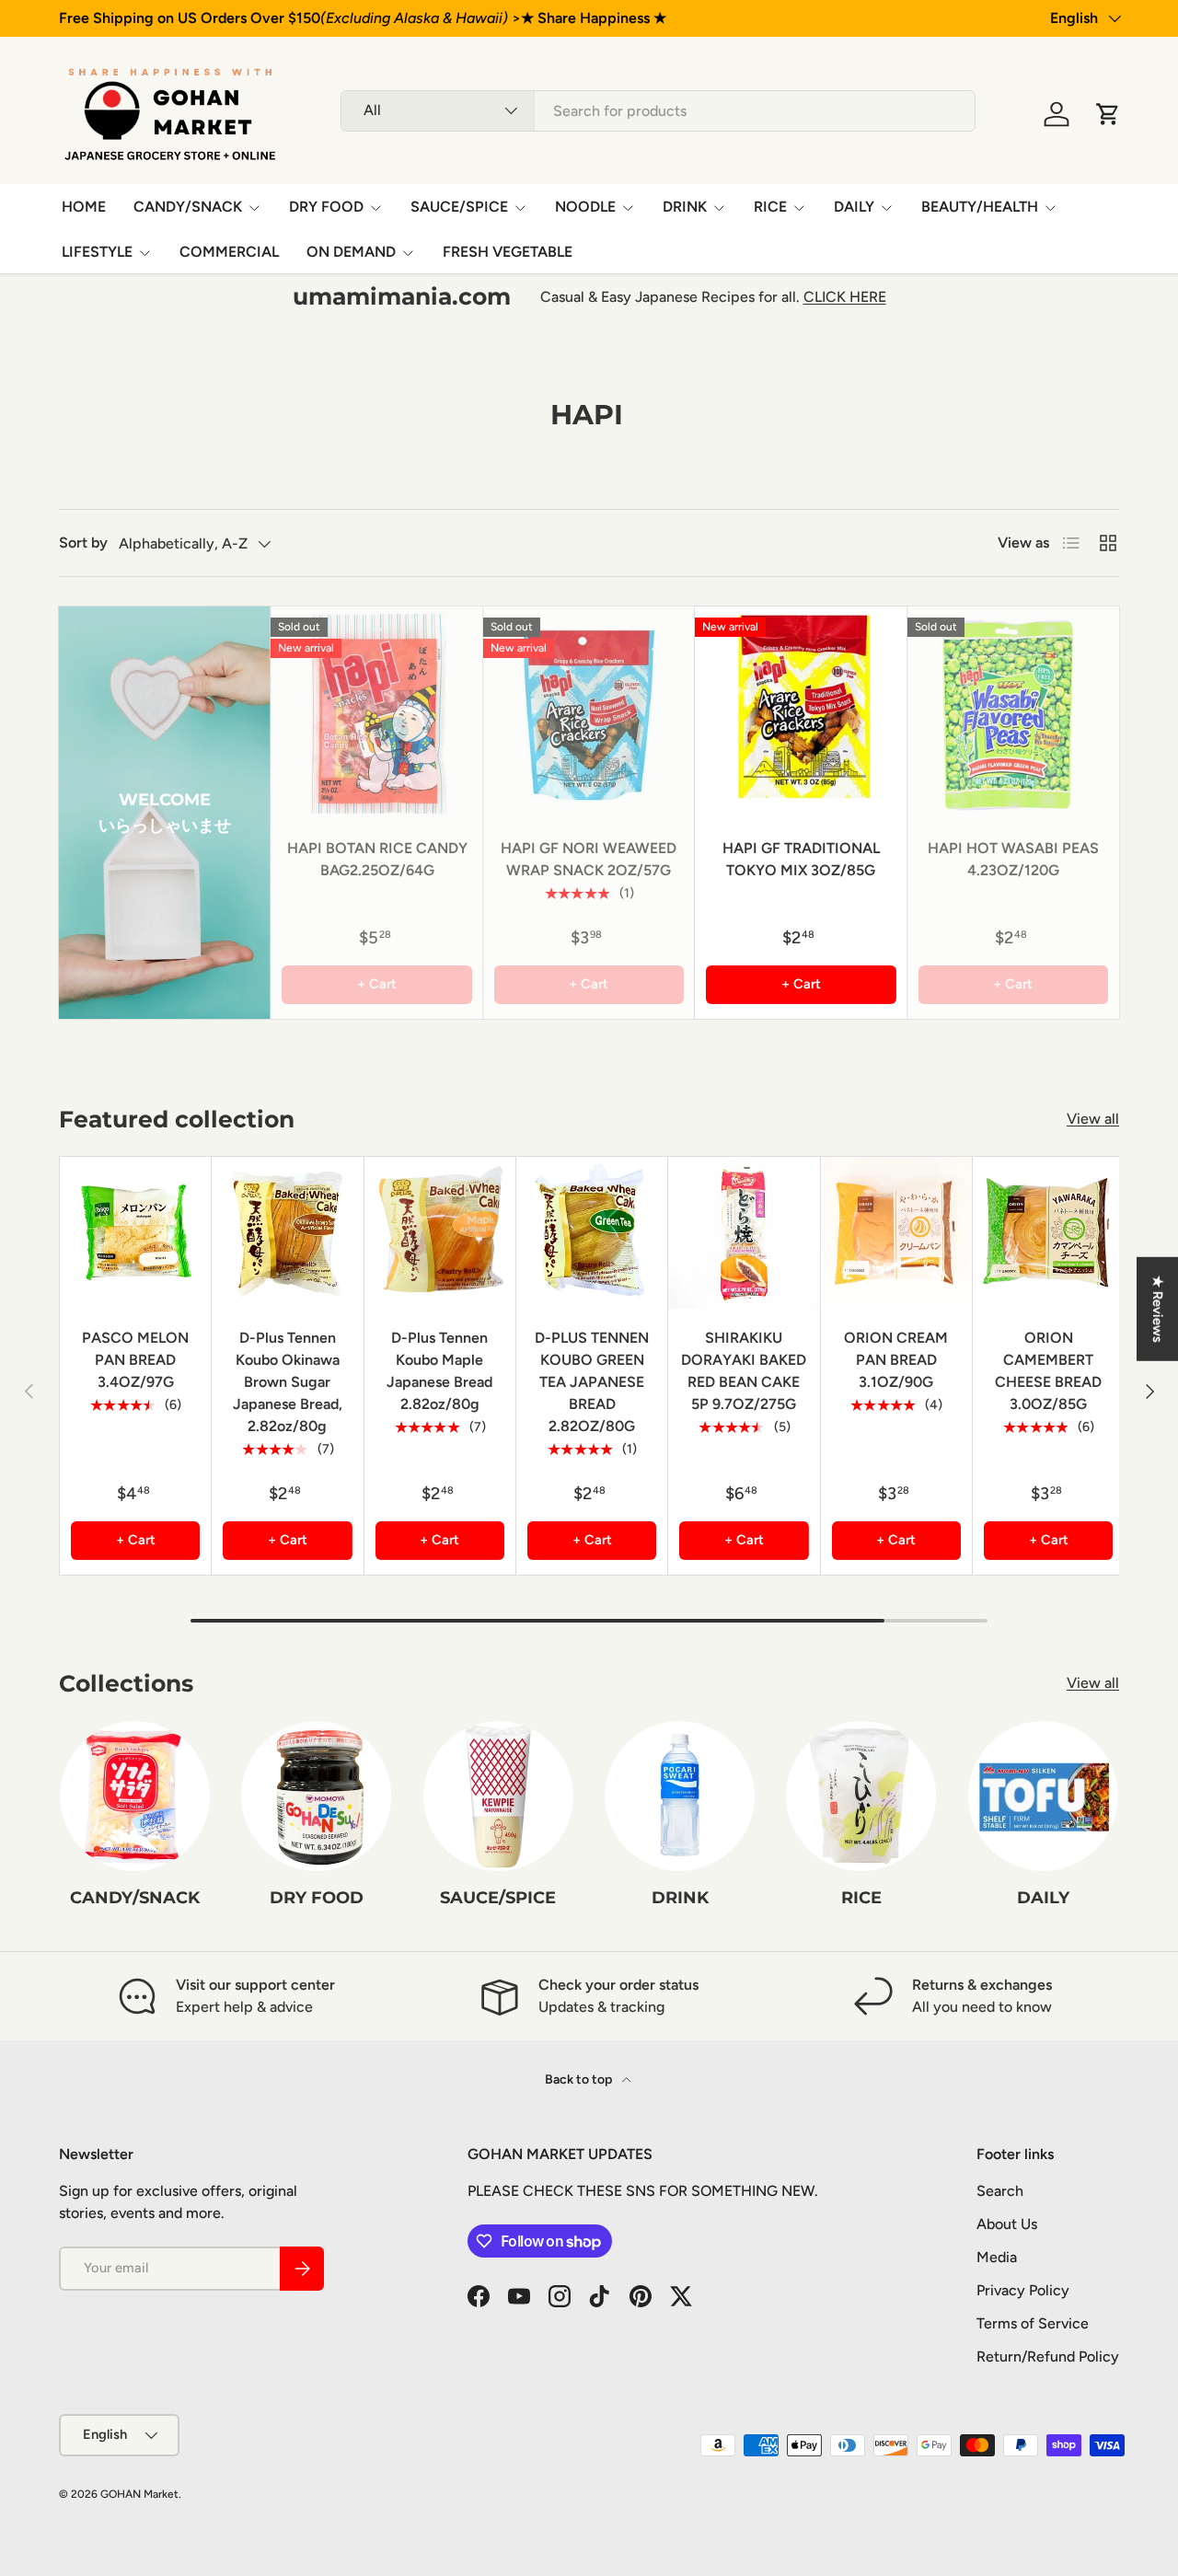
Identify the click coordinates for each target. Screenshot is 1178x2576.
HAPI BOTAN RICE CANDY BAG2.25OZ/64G (377, 859)
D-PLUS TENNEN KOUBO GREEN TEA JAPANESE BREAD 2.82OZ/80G (592, 1382)
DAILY (854, 207)
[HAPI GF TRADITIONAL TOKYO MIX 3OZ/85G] (801, 712)
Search (1000, 2191)
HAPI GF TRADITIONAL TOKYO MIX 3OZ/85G (801, 859)
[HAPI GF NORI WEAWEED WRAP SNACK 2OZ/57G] (589, 712)
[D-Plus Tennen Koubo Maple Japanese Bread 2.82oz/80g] (440, 1232)
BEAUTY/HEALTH (980, 207)
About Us (1007, 2224)
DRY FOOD (326, 207)
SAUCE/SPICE (459, 207)
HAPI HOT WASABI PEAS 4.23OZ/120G (1013, 859)
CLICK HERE (845, 297)
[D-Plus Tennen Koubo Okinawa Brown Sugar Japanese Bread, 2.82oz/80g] (287, 1232)
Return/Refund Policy (1048, 2357)
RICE (770, 207)
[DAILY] (1043, 1796)
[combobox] (658, 111)
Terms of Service (1033, 2323)
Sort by (83, 543)
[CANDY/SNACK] (135, 1796)
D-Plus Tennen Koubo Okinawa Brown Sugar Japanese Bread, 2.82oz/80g (288, 1382)
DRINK (685, 207)
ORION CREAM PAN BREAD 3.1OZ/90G (896, 1360)
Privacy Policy (1023, 2290)
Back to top (580, 2079)
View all (1093, 1119)
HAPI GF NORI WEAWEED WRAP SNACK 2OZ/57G (589, 859)
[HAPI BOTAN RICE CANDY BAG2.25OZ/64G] (376, 712)
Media (997, 2257)
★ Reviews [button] (1158, 1308)
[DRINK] (680, 1796)
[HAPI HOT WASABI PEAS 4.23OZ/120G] (1013, 712)
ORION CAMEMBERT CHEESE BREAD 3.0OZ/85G (1048, 1371)
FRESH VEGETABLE (508, 252)
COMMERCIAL (229, 252)
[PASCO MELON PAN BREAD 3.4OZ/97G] (135, 1232)
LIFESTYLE (97, 252)
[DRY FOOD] (316, 1796)
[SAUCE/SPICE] (498, 1796)
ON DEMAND (351, 252)
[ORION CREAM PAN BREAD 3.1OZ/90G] (896, 1232)
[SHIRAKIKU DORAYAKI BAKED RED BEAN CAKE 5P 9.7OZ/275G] (744, 1232)
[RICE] (861, 1796)
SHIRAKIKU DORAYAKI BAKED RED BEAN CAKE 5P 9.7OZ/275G (744, 1371)
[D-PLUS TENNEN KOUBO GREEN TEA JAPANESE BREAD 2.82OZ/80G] (592, 1232)
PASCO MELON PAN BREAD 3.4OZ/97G (135, 1360)
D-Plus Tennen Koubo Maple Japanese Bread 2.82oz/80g (439, 1371)
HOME (84, 207)
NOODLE (585, 207)
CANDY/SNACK (188, 207)
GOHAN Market (139, 2494)
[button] (1108, 114)
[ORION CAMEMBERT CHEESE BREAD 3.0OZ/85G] (1048, 1232)
